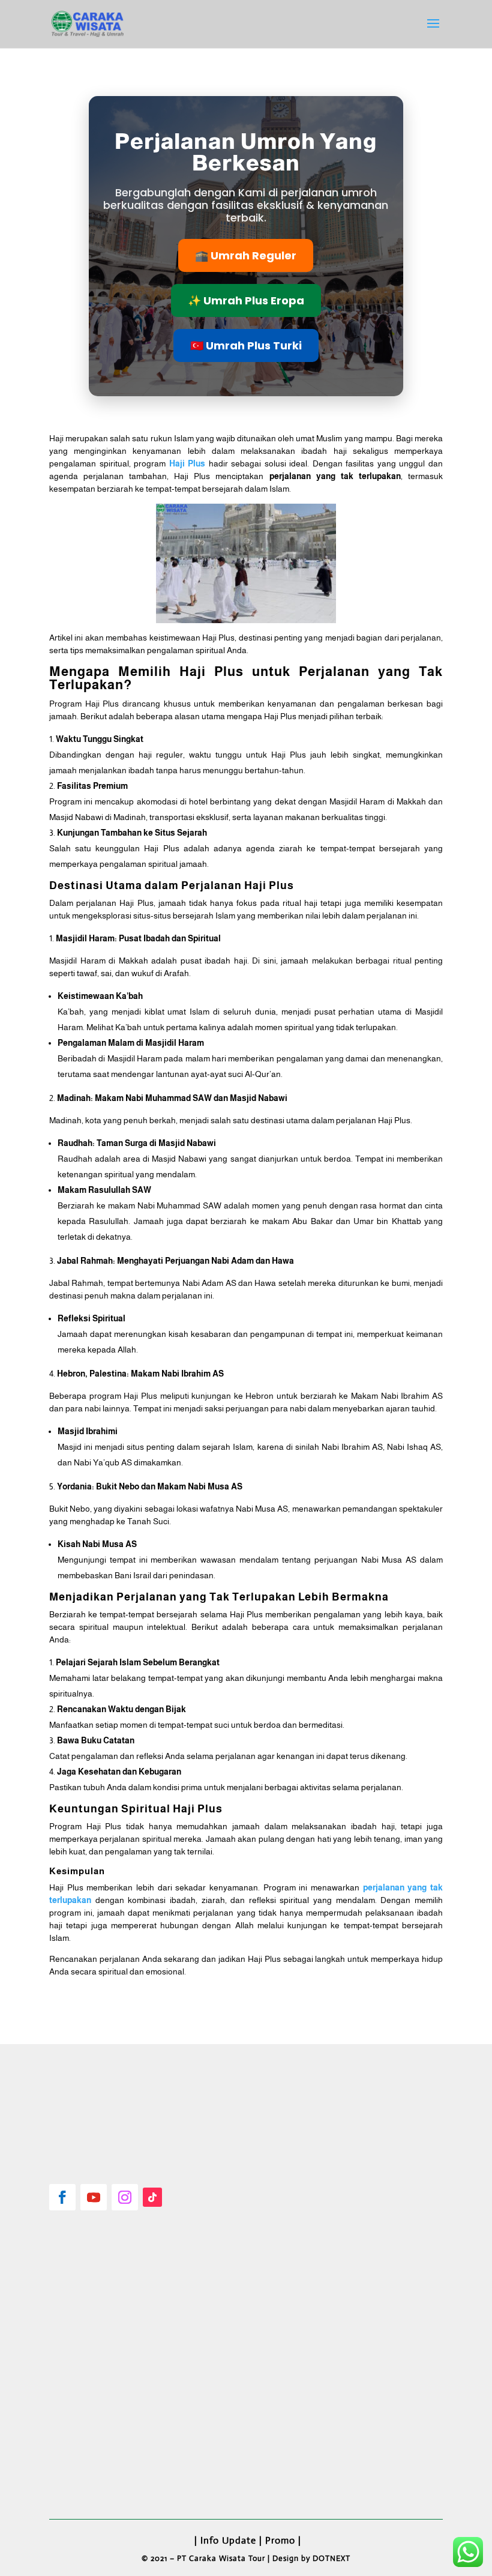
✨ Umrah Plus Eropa (246, 300)
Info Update (228, 2540)
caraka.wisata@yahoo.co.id (118, 2462)
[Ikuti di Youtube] (94, 2197)
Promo (280, 2540)
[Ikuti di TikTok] (152, 2197)
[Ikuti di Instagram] (125, 2197)
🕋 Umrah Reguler (246, 255)
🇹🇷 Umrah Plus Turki (246, 345)
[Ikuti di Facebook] (62, 2197)
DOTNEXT (331, 2558)
